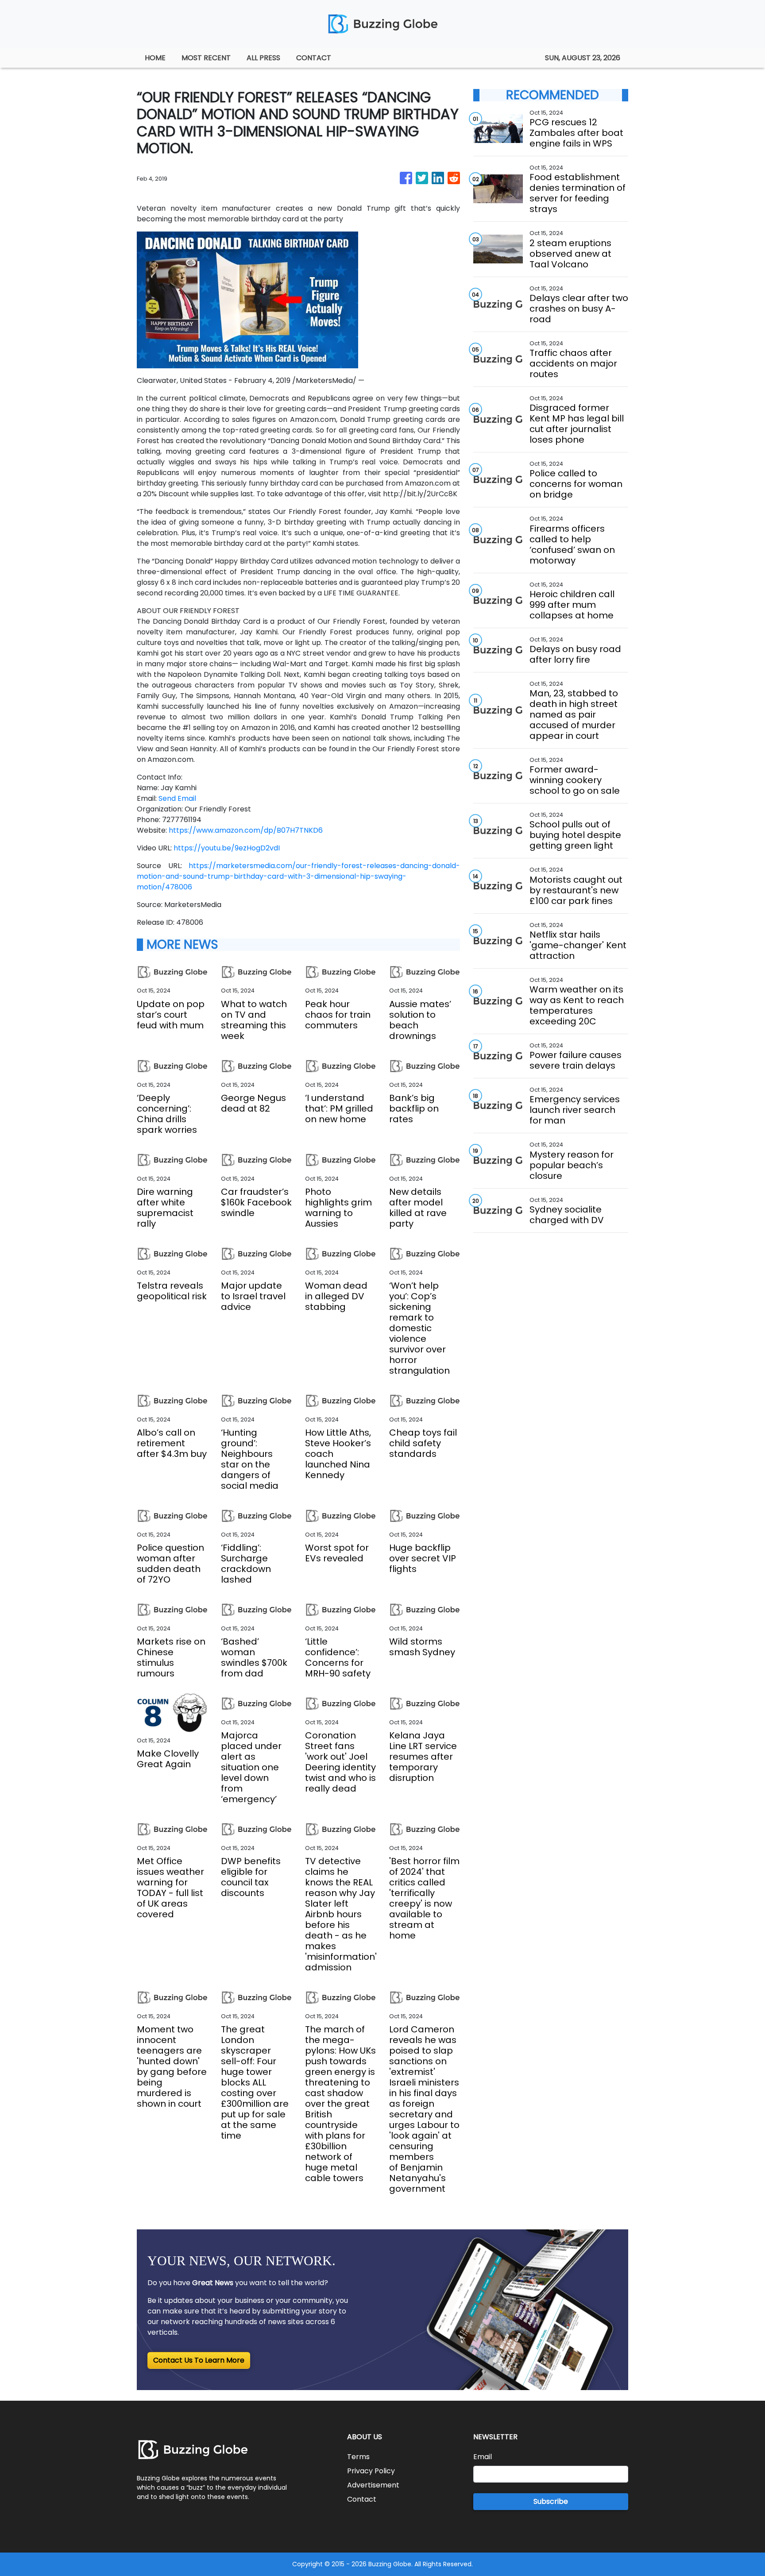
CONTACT (314, 58)
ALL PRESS (263, 58)
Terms (358, 2457)
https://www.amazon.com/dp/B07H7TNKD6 (246, 830)
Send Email (177, 798)
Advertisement (373, 2485)
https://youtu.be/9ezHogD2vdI (227, 848)
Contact (362, 2499)
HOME (155, 58)
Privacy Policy (371, 2471)
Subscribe (551, 2501)
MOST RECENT (206, 58)
